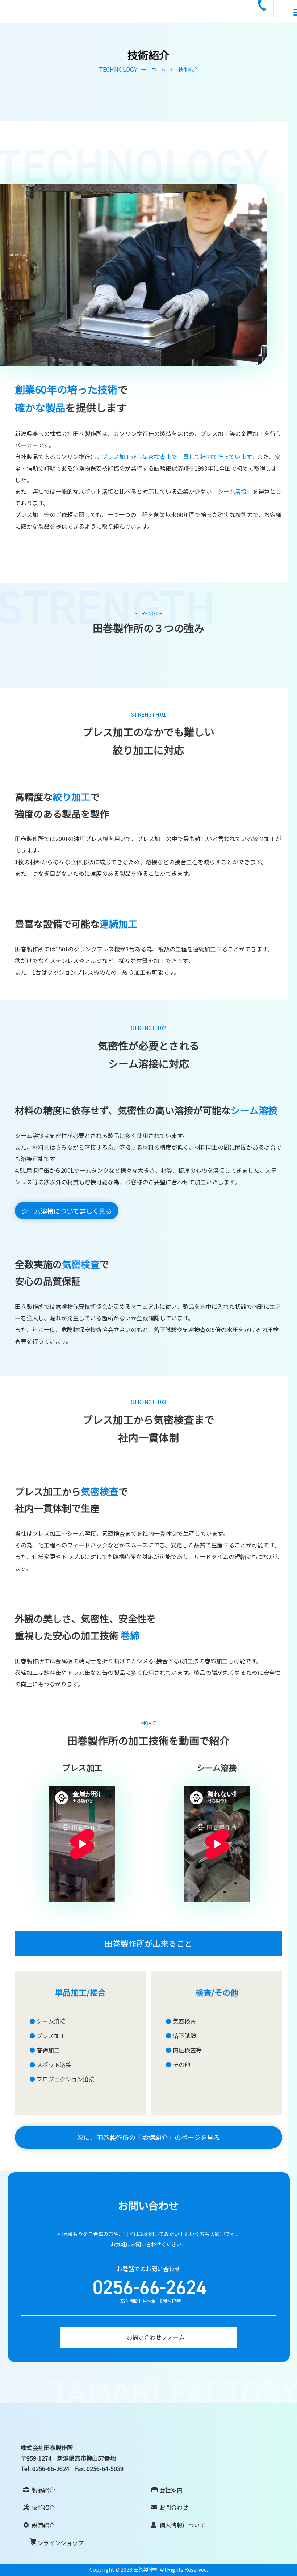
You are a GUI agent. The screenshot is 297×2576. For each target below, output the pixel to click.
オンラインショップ (58, 2543)
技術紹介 (43, 2507)
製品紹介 (43, 2490)
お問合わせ (174, 2507)
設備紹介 (43, 2525)
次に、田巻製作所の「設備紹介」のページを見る (149, 2137)
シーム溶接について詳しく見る (67, 1211)
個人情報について (183, 2525)
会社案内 (171, 2490)
